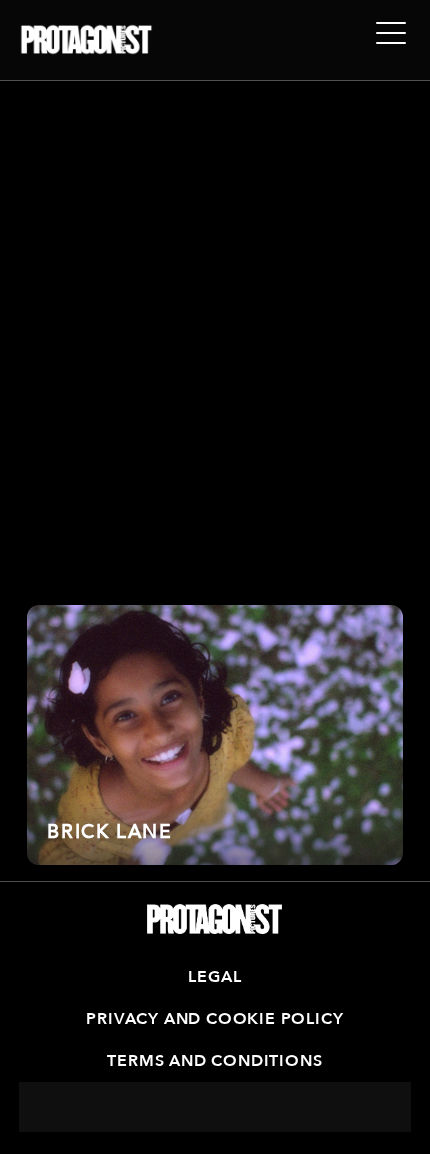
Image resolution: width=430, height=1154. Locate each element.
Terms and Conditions (214, 1061)
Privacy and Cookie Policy (214, 1019)
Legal (214, 977)
